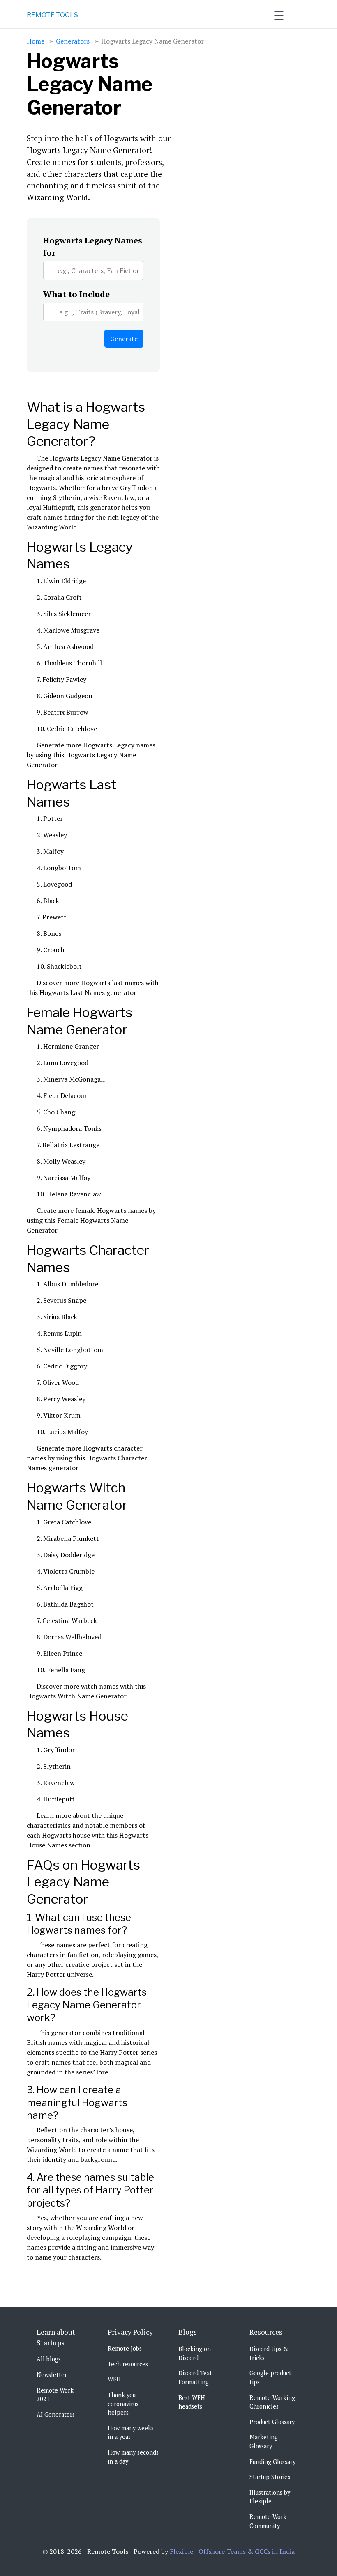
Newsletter (52, 2375)
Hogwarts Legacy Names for (93, 246)
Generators (73, 41)
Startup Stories (270, 2477)
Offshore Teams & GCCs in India (247, 2551)
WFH (114, 2379)
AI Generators (56, 2414)
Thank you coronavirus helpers (123, 2404)
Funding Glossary (272, 2462)
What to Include (76, 294)
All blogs (49, 2359)
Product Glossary (272, 2422)
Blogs (188, 2332)
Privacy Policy (130, 2332)
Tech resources (128, 2364)
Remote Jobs (125, 2348)
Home (36, 41)
